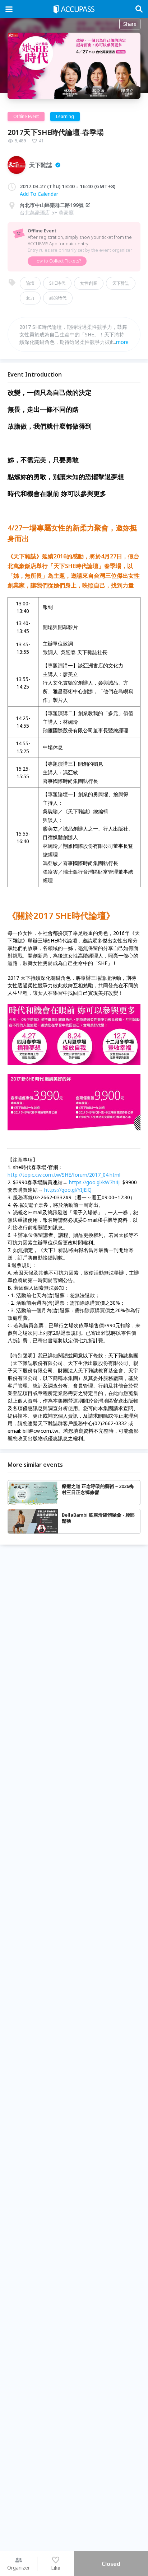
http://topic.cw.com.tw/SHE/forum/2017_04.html (64, 1175)
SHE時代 (57, 283)
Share (130, 24)
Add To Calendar (39, 194)
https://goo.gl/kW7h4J (94, 1182)
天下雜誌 (121, 283)
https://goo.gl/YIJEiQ (68, 1190)
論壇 (30, 283)
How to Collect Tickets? (57, 261)
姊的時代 (58, 298)
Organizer (18, 2568)
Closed (111, 2564)
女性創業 (89, 283)
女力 (30, 298)
